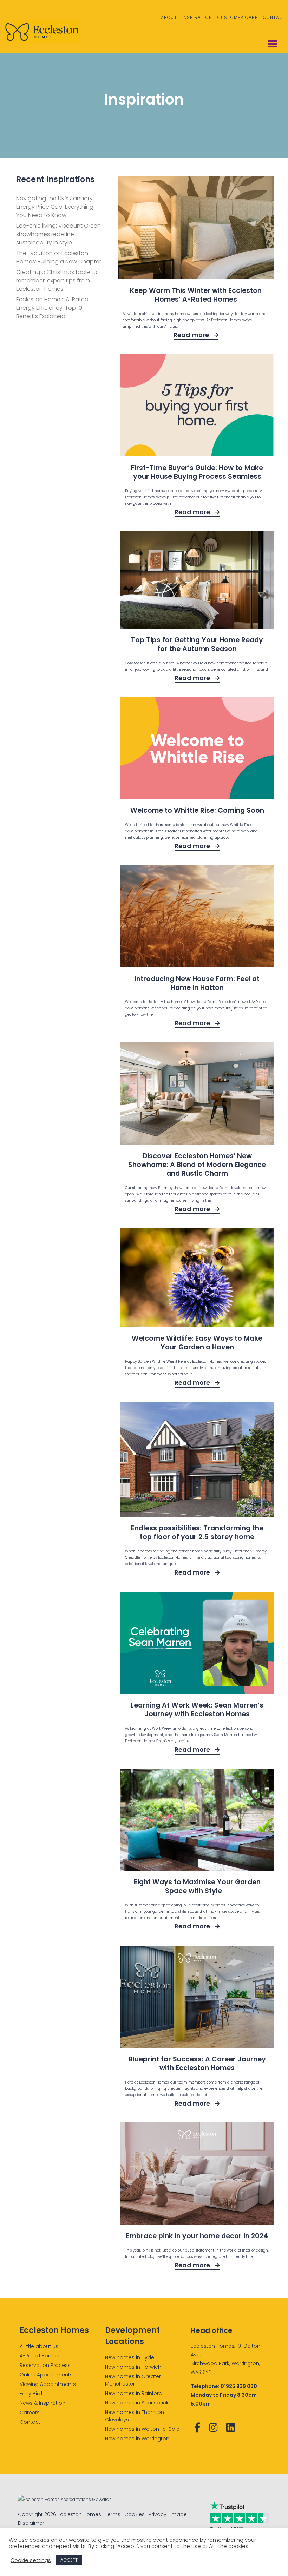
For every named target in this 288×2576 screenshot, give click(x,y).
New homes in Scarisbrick (137, 2403)
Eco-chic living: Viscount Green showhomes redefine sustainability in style (58, 234)
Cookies (135, 2514)
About (169, 17)
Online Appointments (46, 2375)
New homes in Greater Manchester (133, 2380)
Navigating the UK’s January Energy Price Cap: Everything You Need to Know (55, 207)
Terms (113, 2514)
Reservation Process (45, 2365)
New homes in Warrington (137, 2439)
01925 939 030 (239, 2386)
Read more (192, 335)
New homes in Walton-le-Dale (142, 2429)
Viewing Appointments (48, 2384)
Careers (30, 2413)
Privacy (158, 2514)
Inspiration (197, 17)
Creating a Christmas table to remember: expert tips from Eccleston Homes (57, 280)
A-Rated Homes (40, 2356)
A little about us (39, 2346)
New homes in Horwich (133, 2367)
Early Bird (31, 2394)
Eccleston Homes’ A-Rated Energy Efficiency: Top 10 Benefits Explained (52, 308)
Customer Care (238, 17)
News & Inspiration (42, 2403)
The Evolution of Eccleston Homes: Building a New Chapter (59, 257)
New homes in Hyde (130, 2357)
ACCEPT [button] (69, 2560)
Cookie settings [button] (31, 2560)
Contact (274, 17)
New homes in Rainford (134, 2393)
